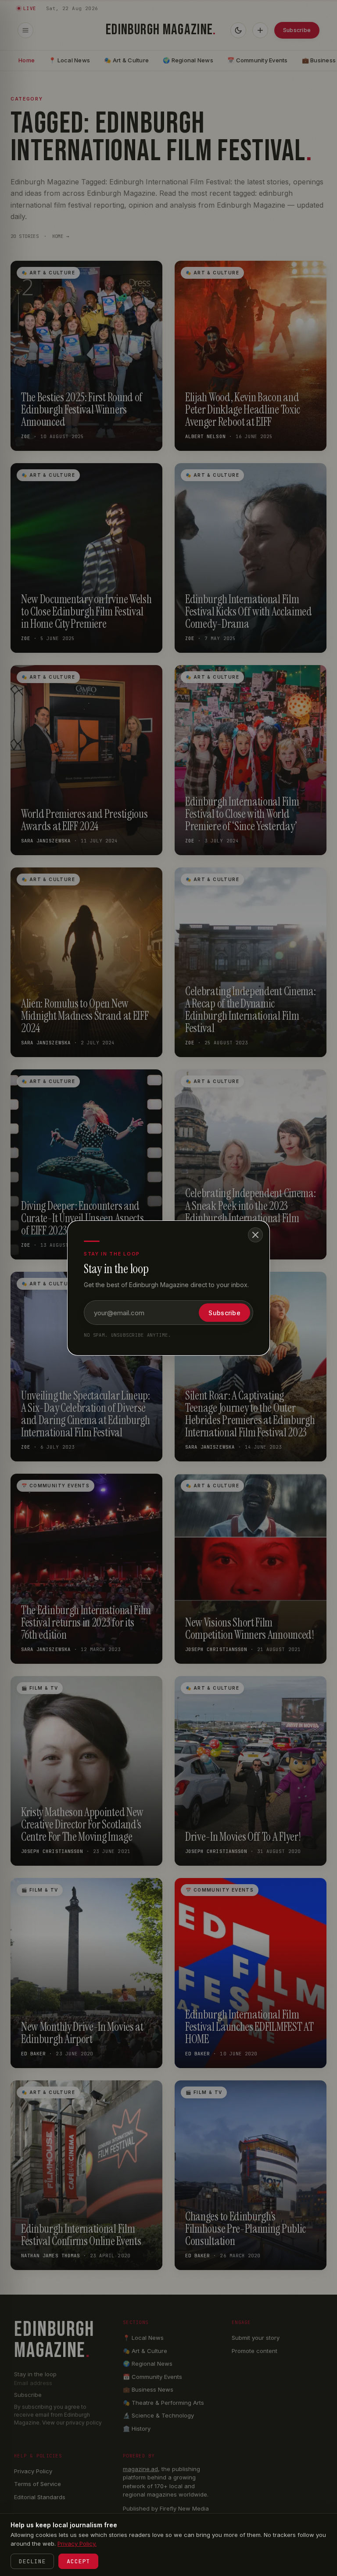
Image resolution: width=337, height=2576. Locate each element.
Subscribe (224, 1313)
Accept (78, 2561)
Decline (32, 2561)
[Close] (255, 1235)
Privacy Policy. (77, 2544)
